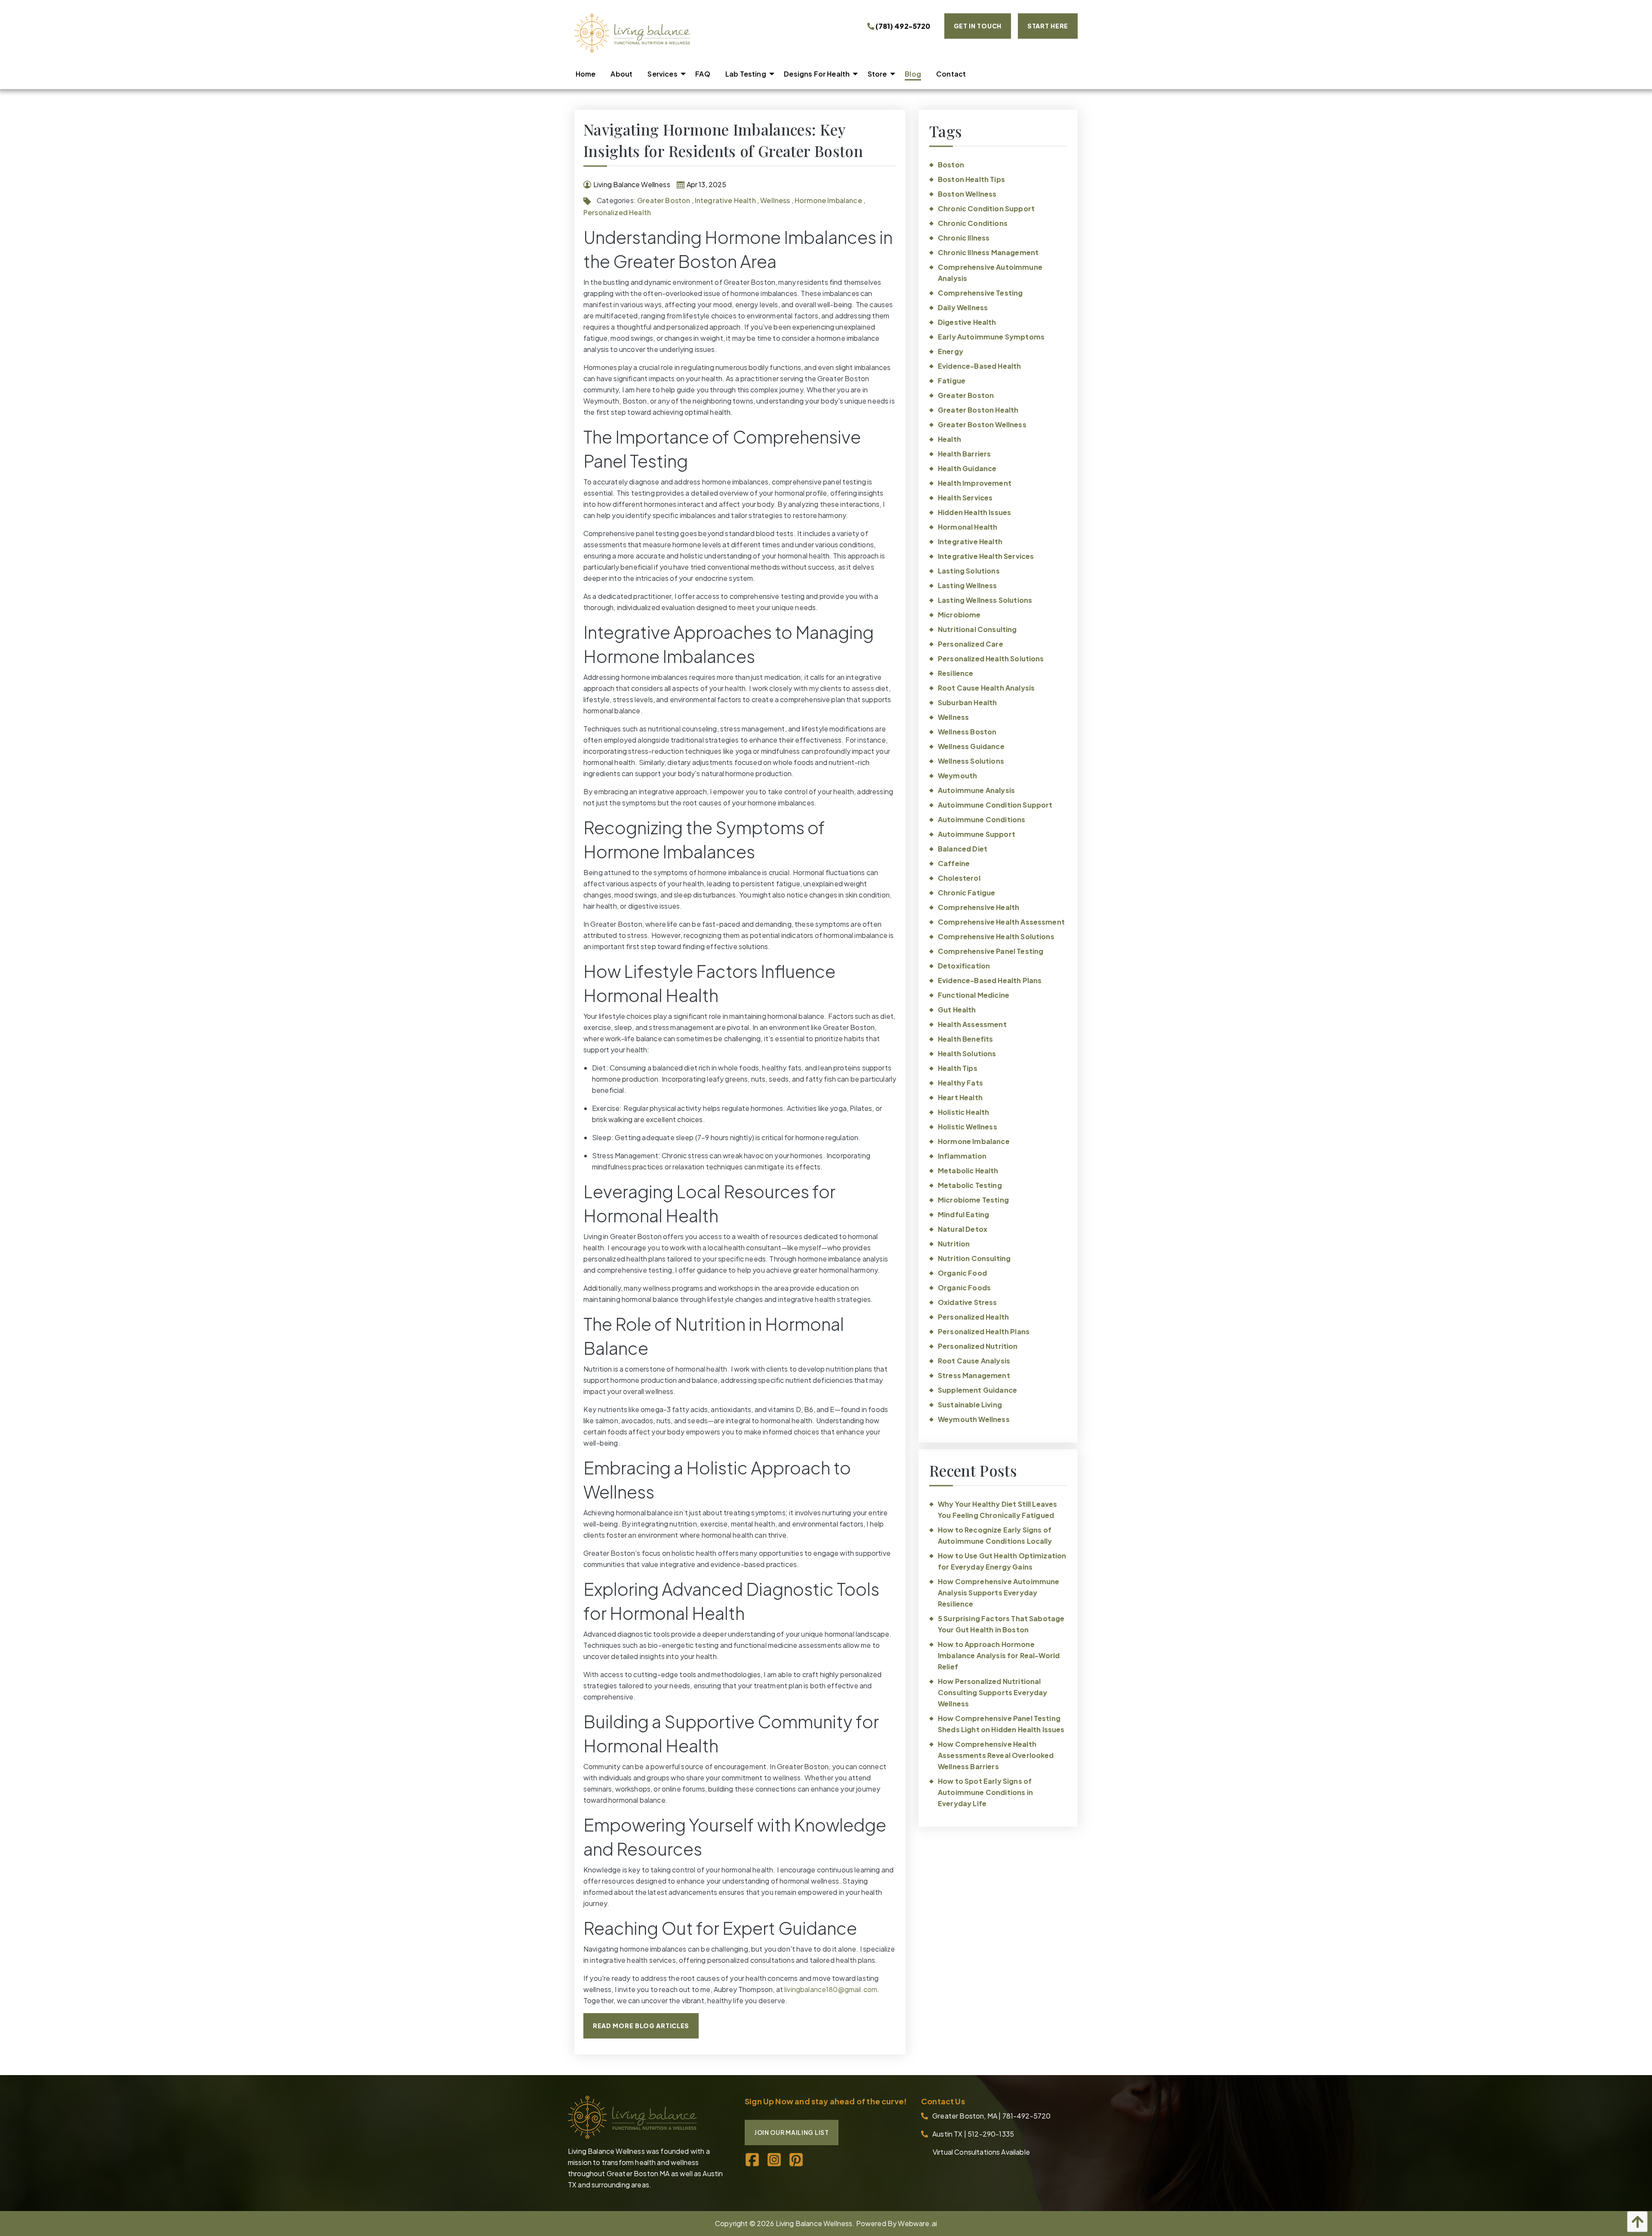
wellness (775, 200)
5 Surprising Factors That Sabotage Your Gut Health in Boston (1001, 1624)
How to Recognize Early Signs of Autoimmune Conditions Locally (995, 1535)
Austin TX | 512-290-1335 (973, 2134)
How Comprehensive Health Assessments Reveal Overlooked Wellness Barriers (996, 1755)
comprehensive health (979, 907)
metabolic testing (970, 1185)
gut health (957, 1010)
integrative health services (986, 556)
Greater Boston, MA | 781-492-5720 (991, 2116)
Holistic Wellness (968, 1127)
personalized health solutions (991, 658)
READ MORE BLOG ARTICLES (641, 2026)
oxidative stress (968, 1302)
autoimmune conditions (982, 819)
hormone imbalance (828, 200)
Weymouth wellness (974, 1419)
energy (951, 351)
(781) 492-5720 (902, 26)
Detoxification (964, 966)
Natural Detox (963, 1229)
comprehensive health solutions (996, 936)
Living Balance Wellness (814, 2223)
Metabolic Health (968, 1170)
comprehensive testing (980, 293)
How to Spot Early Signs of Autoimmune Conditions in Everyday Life (985, 1792)
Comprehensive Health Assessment (1001, 922)
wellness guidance (971, 746)
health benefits (965, 1039)
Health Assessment (972, 1024)
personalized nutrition (978, 1346)
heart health (960, 1097)
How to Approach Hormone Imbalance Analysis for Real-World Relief (999, 1655)
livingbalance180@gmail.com (831, 1989)
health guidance (967, 468)
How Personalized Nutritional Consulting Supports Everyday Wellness (992, 1692)
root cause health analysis (986, 688)
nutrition (954, 1244)
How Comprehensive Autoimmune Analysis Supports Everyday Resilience (999, 1593)
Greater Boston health (978, 410)
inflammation (962, 1156)
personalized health (617, 212)
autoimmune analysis (976, 790)
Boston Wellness (967, 194)
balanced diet (963, 849)
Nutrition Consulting (974, 1258)
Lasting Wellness (968, 585)
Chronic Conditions (973, 223)
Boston (951, 165)
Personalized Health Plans (984, 1331)
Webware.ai (917, 2223)
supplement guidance (977, 1390)
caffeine (954, 863)
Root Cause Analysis (974, 1361)
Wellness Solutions (971, 761)
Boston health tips (971, 179)
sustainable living (970, 1405)
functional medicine (974, 995)
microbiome (959, 615)
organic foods (964, 1288)
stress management (974, 1375)
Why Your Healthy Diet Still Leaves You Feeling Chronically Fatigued (997, 1510)
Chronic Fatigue (966, 893)
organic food (962, 1273)
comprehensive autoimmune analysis (990, 273)
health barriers (964, 454)
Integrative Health (725, 200)
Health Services (965, 498)
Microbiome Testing (973, 1200)
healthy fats (960, 1083)
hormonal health (968, 527)
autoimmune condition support (995, 805)
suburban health (967, 702)
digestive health (967, 322)
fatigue (952, 381)
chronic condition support (986, 208)
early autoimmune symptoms (991, 337)
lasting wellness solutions (985, 600)
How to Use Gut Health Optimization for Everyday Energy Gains (1002, 1561)
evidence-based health (979, 366)
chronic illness (964, 238)
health (949, 439)
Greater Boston (664, 200)
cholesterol (959, 878)
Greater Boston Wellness (982, 424)
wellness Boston (967, 732)
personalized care (971, 644)
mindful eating (963, 1214)
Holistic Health (963, 1112)
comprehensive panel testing (991, 951)
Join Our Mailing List (792, 2132)
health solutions (967, 1053)
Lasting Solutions (969, 571)
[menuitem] (586, 74)
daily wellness (963, 307)
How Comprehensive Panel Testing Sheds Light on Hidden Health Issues (1001, 1724)
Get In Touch (978, 26)
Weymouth (957, 776)
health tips (958, 1068)
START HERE (1048, 26)
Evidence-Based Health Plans (990, 980)
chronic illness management (988, 252)
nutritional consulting (977, 629)
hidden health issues (974, 512)
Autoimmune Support (977, 834)
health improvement (975, 483)
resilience (956, 673)
